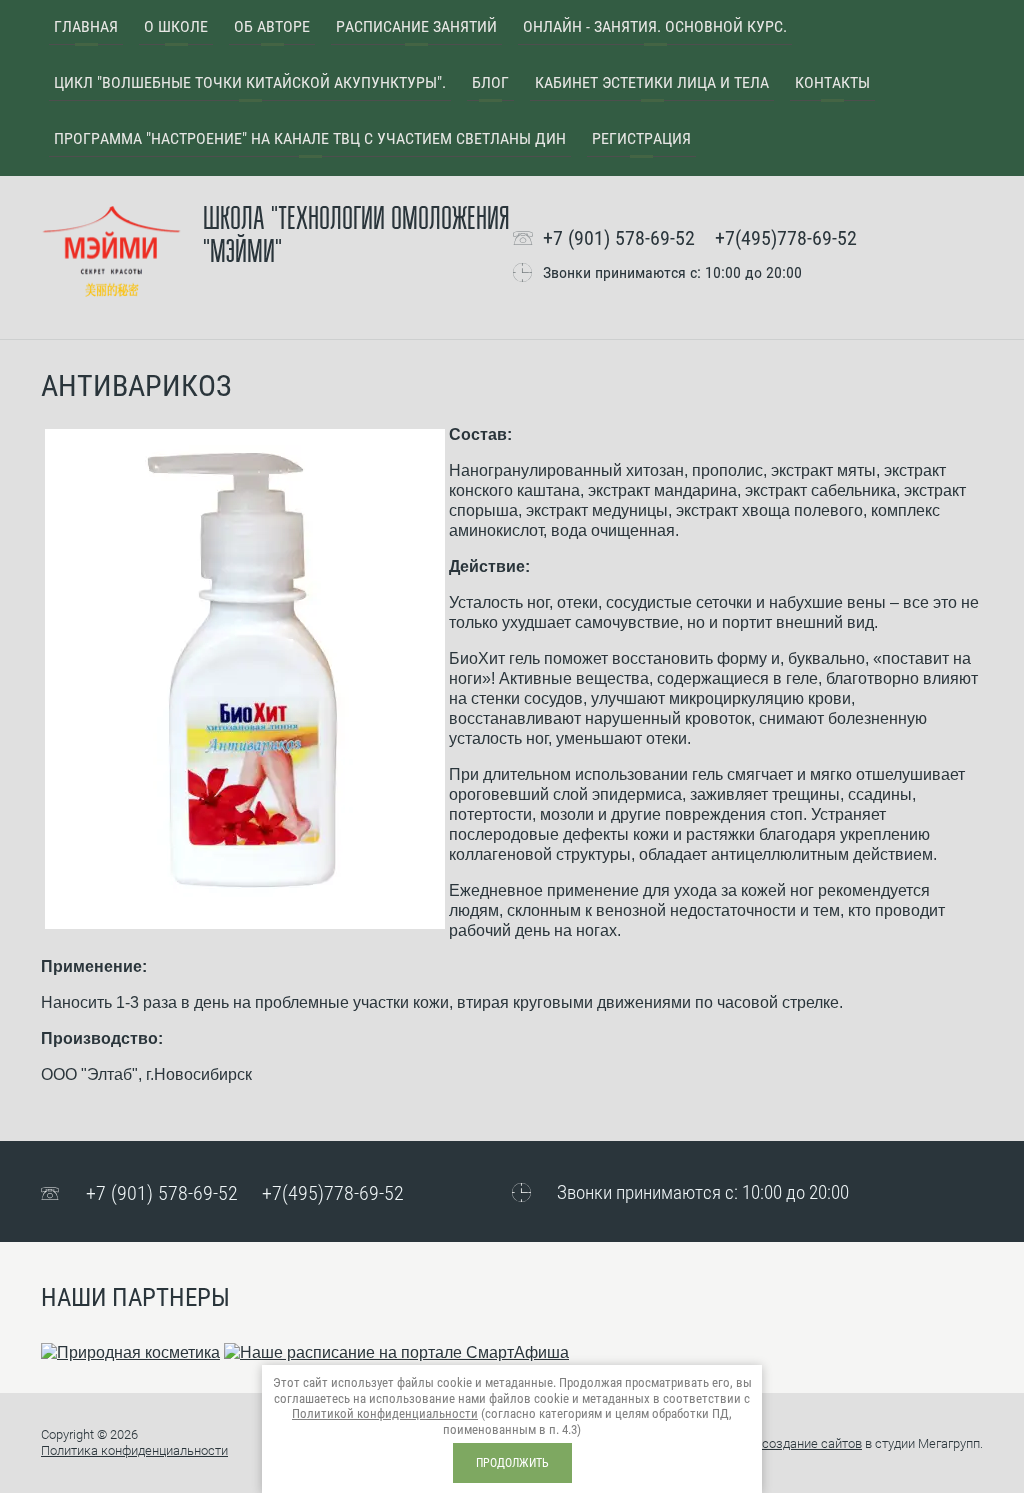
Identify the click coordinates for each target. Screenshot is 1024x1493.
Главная (86, 26)
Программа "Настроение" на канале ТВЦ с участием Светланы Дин (310, 138)
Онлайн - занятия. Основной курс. (655, 26)
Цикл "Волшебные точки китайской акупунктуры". (250, 82)
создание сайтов (812, 1443)
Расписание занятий (416, 26)
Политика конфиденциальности (134, 1450)
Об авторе (272, 26)
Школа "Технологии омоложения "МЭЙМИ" (356, 236)
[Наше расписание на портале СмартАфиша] (396, 1352)
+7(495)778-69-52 (786, 238)
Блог (490, 82)
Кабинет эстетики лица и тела (652, 82)
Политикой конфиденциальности (385, 1413)
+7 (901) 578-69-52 (619, 238)
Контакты (832, 82)
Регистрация (641, 138)
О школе (176, 26)
